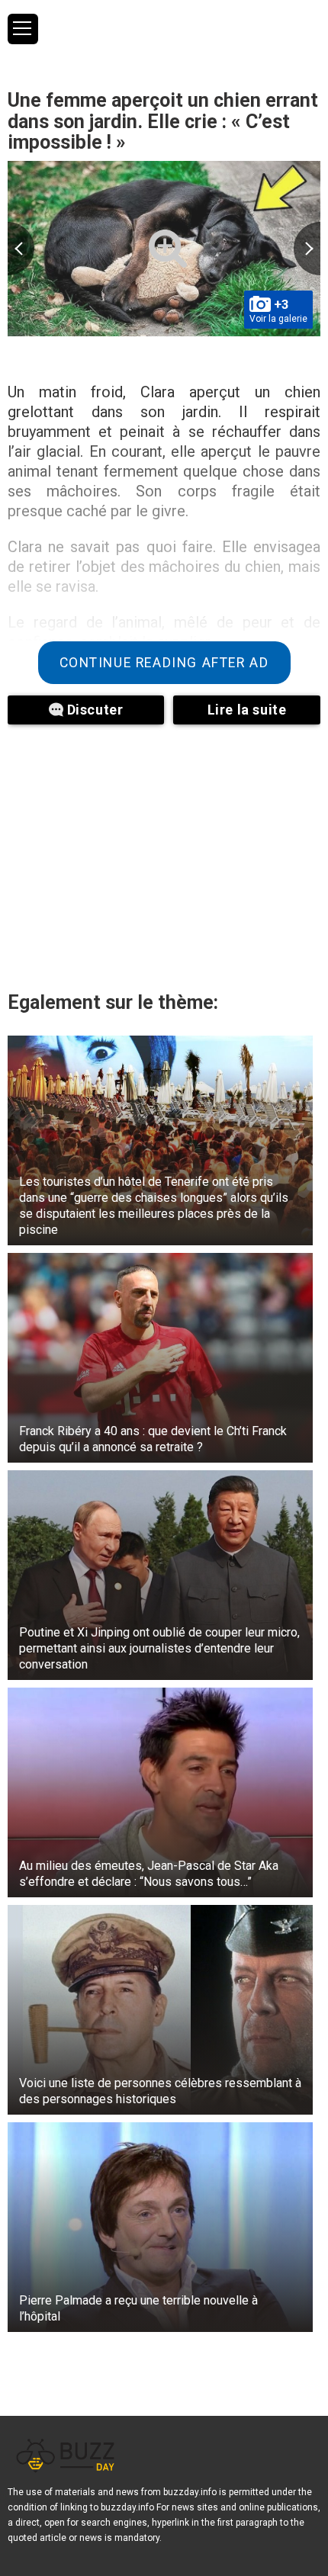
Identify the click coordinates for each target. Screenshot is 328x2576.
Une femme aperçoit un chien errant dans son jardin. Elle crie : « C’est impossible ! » (163, 121)
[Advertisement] (164, 854)
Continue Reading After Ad (164, 663)
